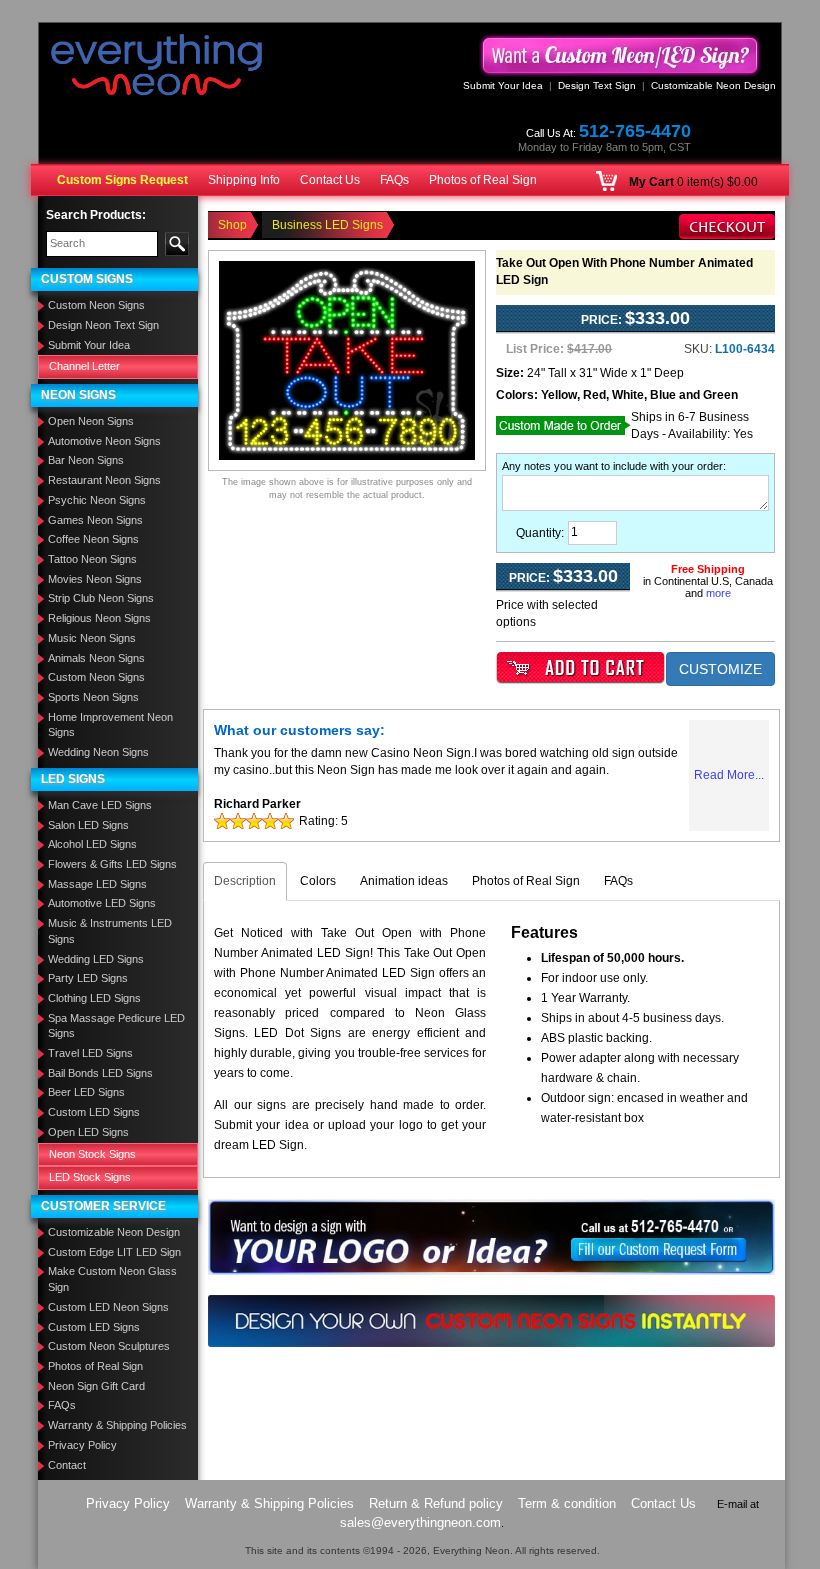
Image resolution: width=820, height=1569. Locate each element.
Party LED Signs (88, 978)
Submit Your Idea (503, 85)
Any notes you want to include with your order (612, 466)
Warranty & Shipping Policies (117, 1425)
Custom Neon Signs (96, 305)
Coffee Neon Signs (93, 539)
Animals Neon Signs (96, 658)
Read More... (729, 775)
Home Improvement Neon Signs (110, 725)
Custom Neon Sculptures (109, 1346)
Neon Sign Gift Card (96, 1386)
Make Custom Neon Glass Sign (112, 1279)
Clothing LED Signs (94, 998)
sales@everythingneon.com (420, 1522)
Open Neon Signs (91, 421)
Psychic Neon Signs (97, 500)
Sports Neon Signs (93, 697)
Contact (67, 1465)
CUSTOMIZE (720, 669)
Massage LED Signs (97, 884)
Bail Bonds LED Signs (100, 1073)
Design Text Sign (597, 85)
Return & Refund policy (436, 1503)
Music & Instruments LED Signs (110, 931)
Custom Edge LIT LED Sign (114, 1252)
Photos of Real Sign (483, 180)
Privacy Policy (82, 1445)
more (718, 593)
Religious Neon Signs (99, 618)
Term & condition (567, 1503)
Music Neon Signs (92, 638)
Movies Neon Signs (95, 579)
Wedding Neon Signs (98, 752)
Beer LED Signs (86, 1092)
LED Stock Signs (90, 1177)
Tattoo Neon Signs (92, 559)
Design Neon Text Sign (103, 325)
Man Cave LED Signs (100, 805)
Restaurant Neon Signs (104, 480)
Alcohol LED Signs (92, 844)
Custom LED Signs (94, 1112)
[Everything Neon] (157, 67)
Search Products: (96, 215)
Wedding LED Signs (96, 959)
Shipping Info (244, 180)
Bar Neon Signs (86, 460)
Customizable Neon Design (713, 85)
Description (245, 881)
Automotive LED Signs (102, 903)
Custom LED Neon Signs (108, 1307)
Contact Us (330, 180)
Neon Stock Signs (92, 1154)
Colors (318, 881)
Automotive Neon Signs (104, 441)
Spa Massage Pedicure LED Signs (116, 1026)
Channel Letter (84, 366)
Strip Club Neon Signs (101, 598)
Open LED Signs (88, 1132)
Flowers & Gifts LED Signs (112, 864)
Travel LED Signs (90, 1053)
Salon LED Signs (88, 825)
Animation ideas (404, 881)
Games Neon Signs (95, 520)
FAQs (394, 180)
